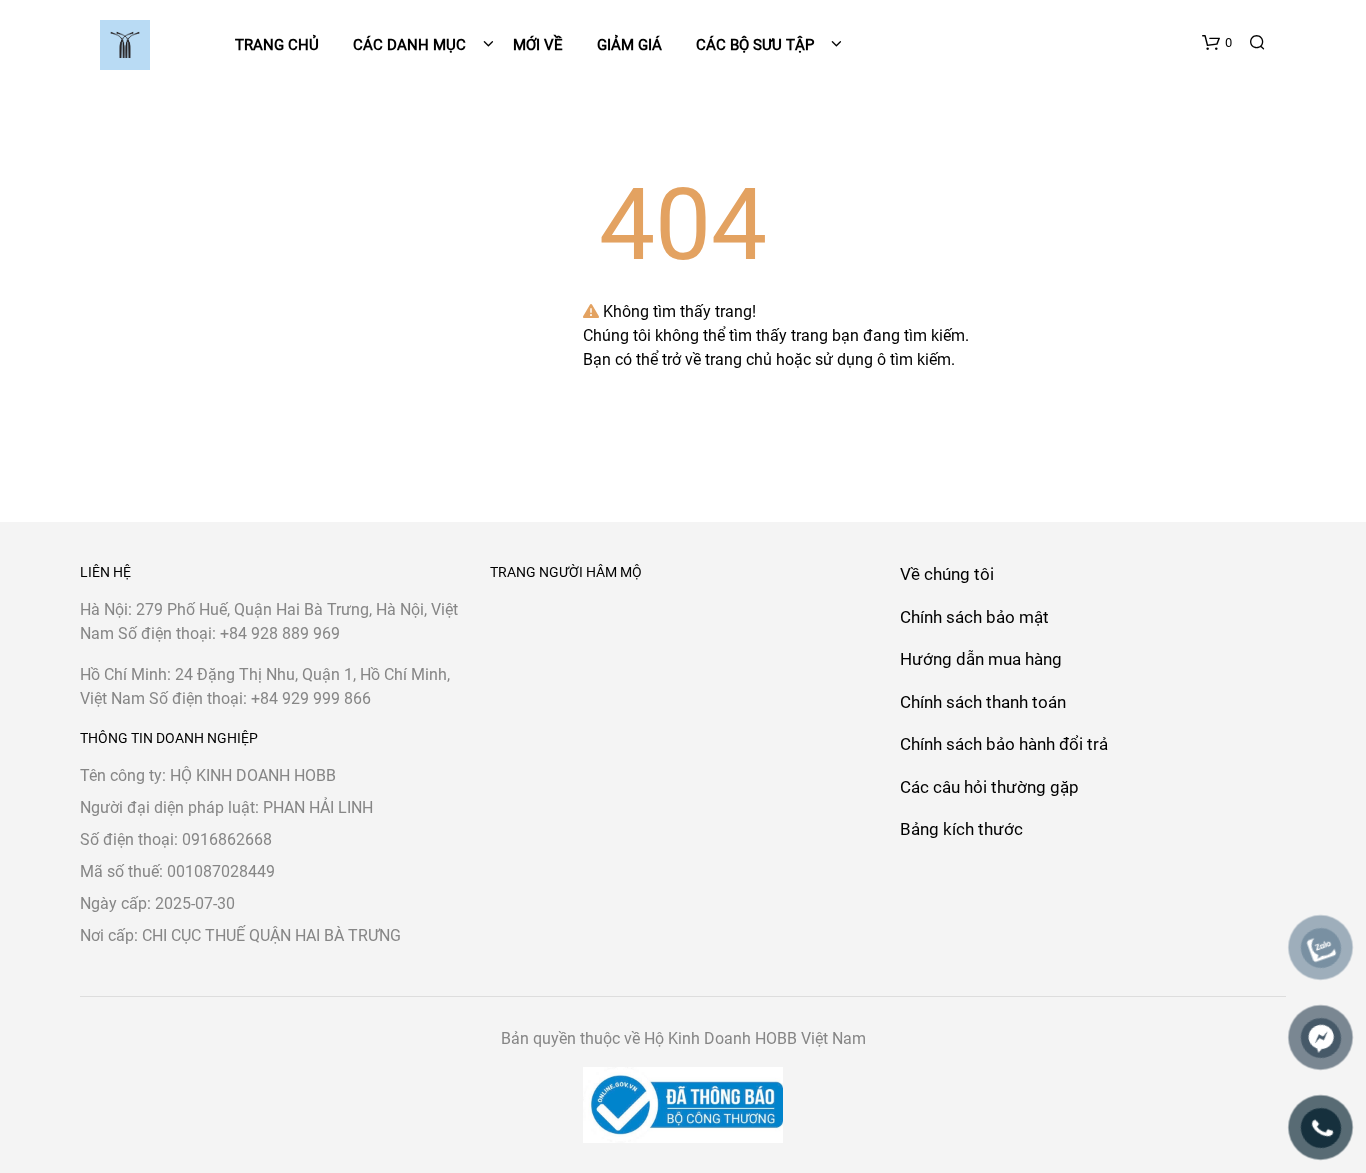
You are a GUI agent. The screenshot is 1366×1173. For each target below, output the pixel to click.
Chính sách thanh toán (983, 702)
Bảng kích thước (961, 829)
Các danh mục (411, 45)
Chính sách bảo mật (974, 617)
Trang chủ (277, 45)
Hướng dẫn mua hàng (981, 659)
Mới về (538, 45)
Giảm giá (629, 45)
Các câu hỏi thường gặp (989, 787)
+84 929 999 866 (311, 698)
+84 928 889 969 (280, 633)
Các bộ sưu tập (755, 45)
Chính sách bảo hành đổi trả (1004, 744)
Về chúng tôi (947, 574)
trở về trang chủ (717, 359)
